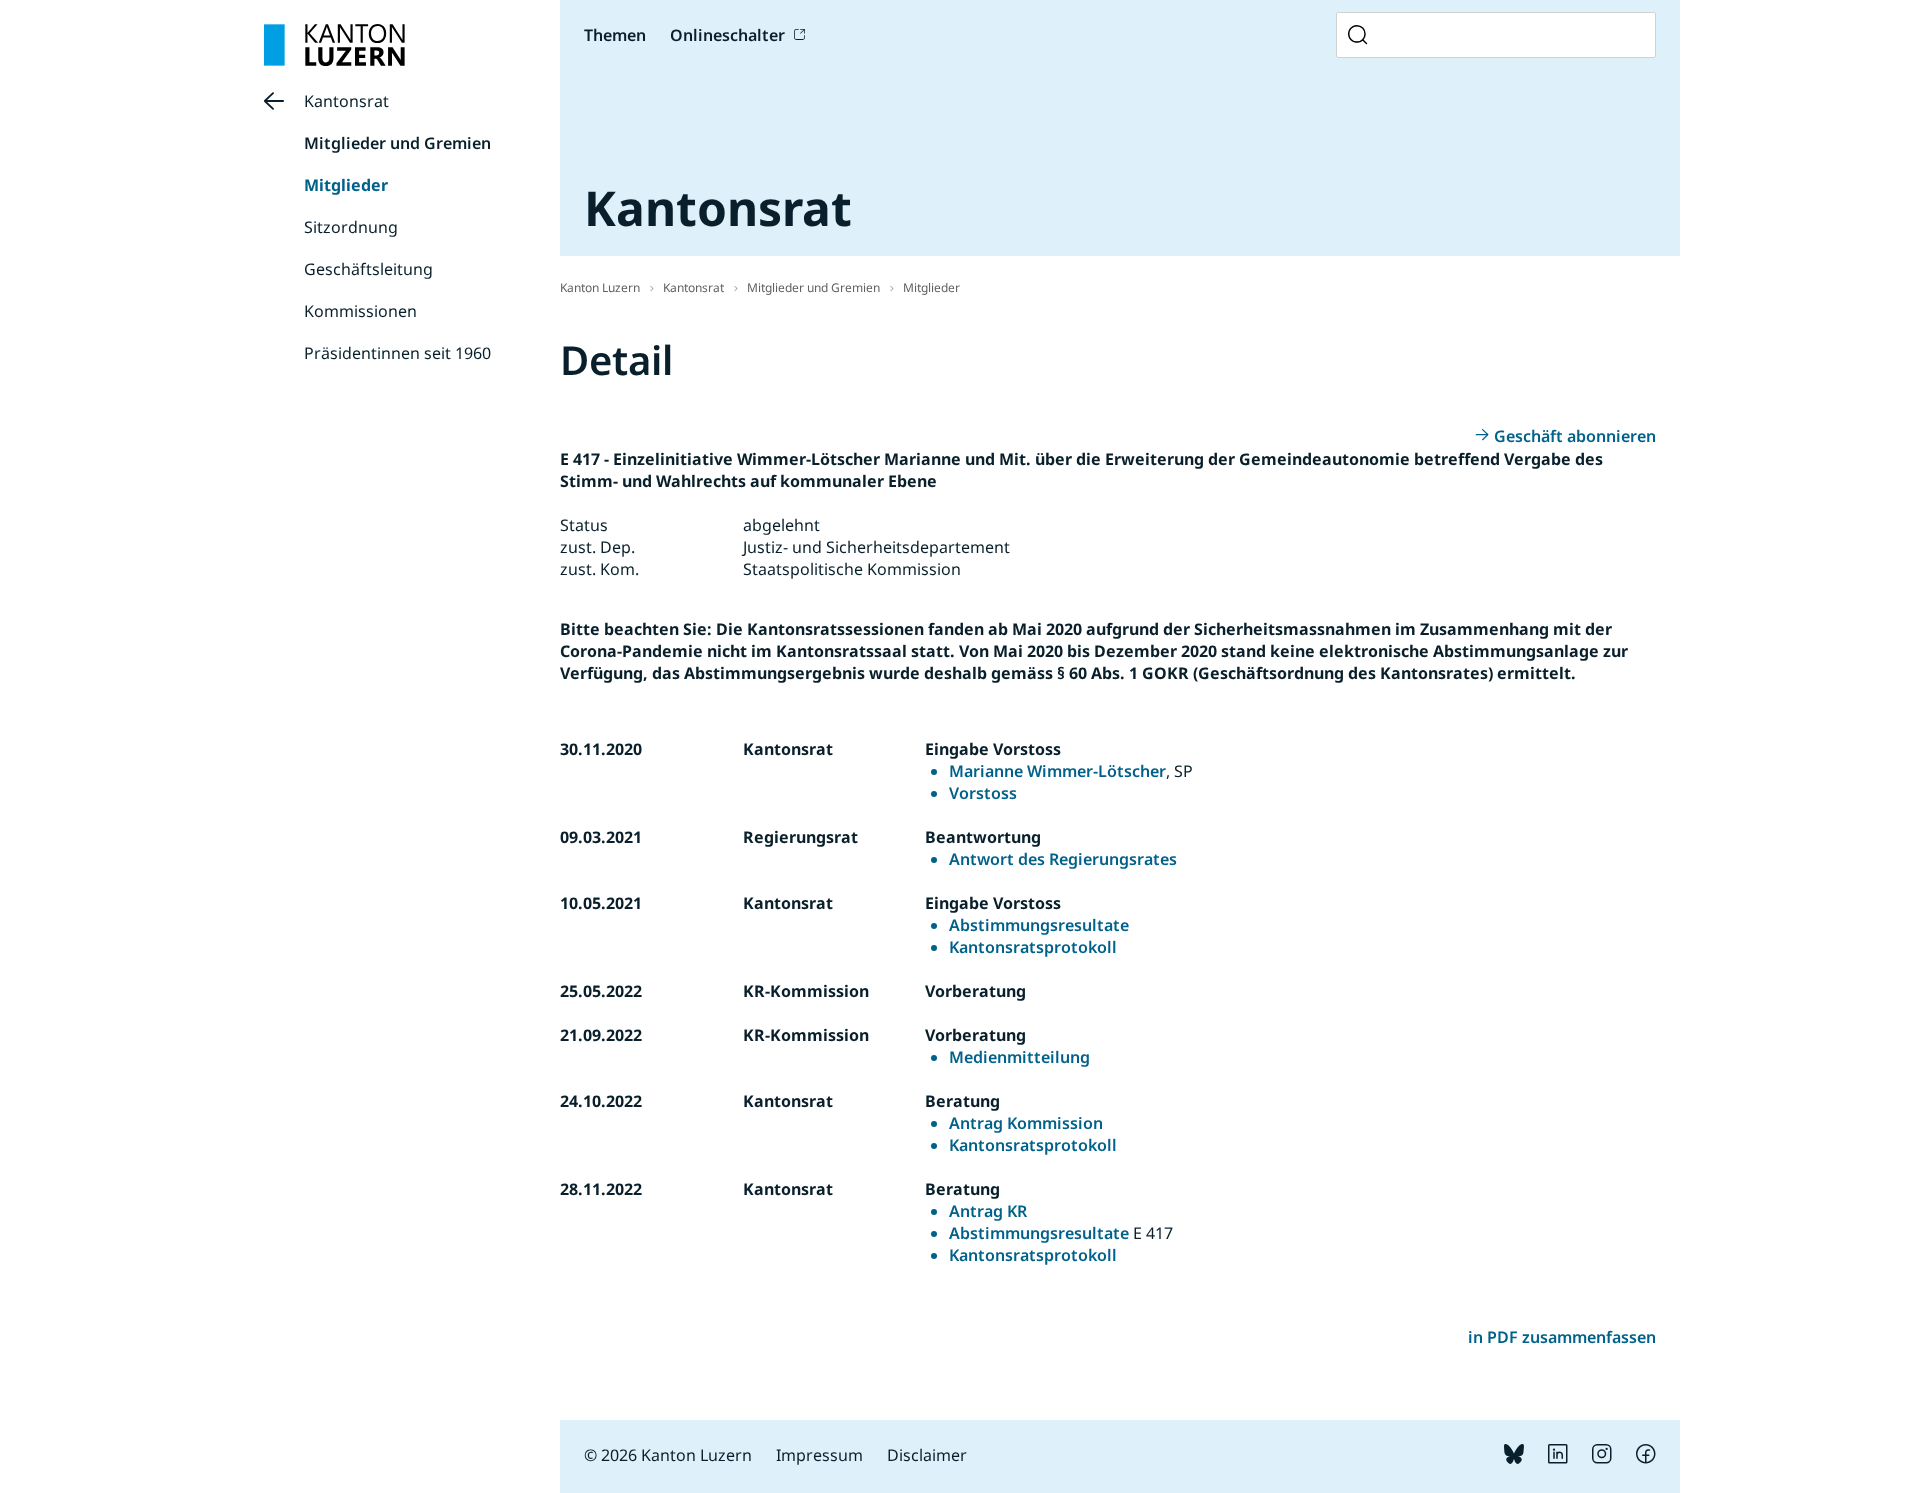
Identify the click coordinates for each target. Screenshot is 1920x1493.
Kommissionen (360, 311)
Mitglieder (346, 185)
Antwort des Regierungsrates (1063, 859)
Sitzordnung (351, 227)
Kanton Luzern (600, 287)
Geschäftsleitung (368, 269)
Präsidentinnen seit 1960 (397, 353)
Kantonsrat (346, 101)
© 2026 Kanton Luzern (668, 1455)
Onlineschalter (727, 35)
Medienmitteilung (1019, 1057)
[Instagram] (1602, 1458)
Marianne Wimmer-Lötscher (1057, 771)
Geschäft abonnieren (1575, 436)
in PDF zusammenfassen (1562, 1337)
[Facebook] (1646, 1458)
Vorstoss (983, 793)
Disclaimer (927, 1455)
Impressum (819, 1455)
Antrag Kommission (1026, 1123)
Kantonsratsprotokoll (1033, 947)
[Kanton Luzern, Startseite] (334, 45)
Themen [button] (615, 35)
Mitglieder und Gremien (397, 143)
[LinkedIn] (1558, 1458)
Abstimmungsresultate (1039, 925)
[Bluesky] (1514, 1458)
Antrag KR (988, 1211)
